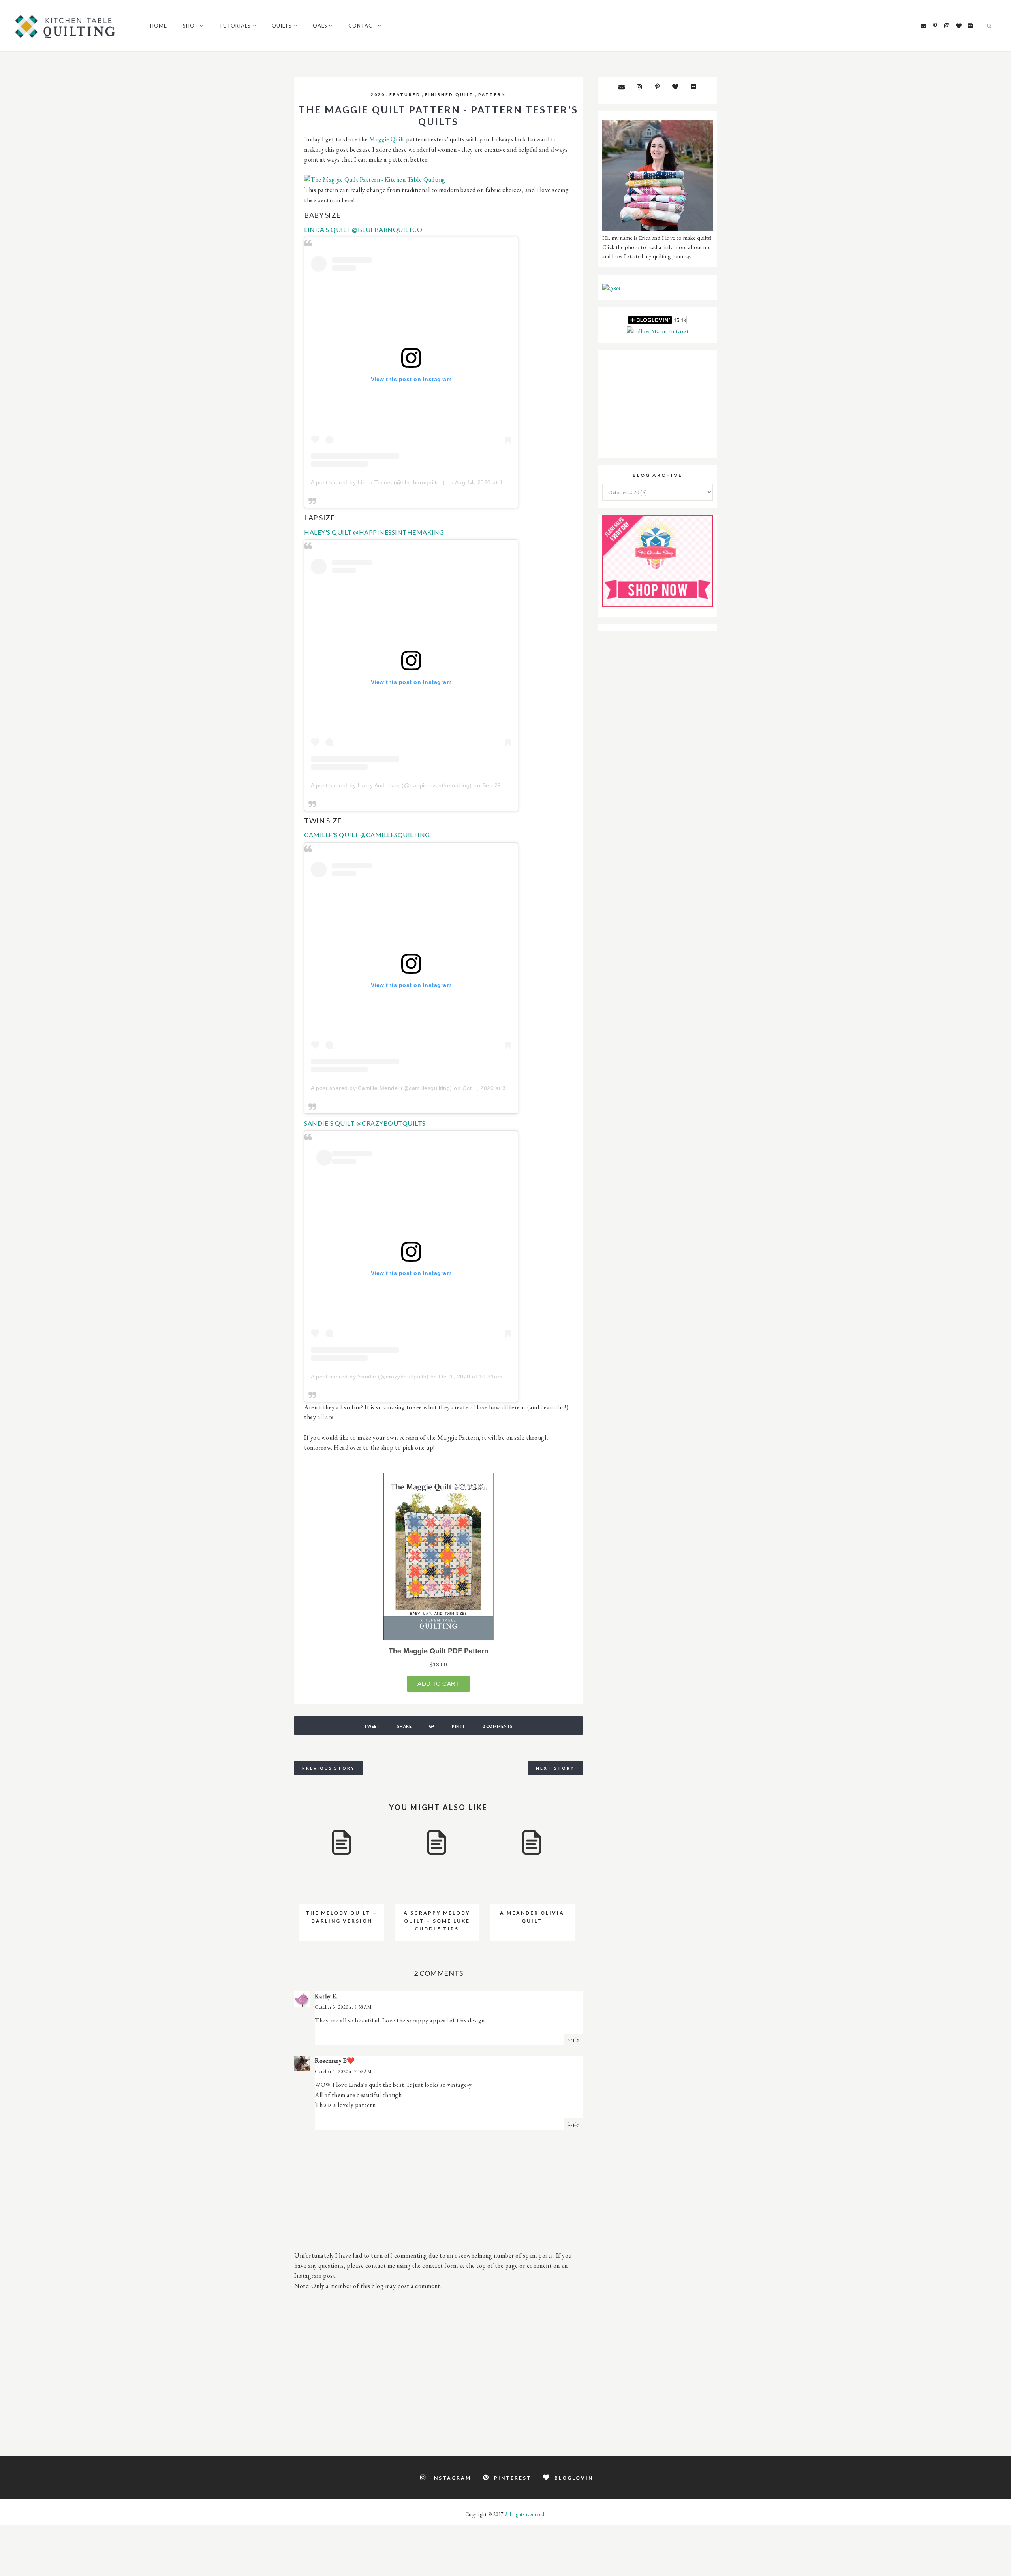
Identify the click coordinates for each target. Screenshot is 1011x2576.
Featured (405, 94)
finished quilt (449, 94)
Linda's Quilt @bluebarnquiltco (363, 229)
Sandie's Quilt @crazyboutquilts (365, 1123)
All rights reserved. (525, 2514)
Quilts (282, 26)
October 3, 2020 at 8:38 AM (343, 2007)
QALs (320, 26)
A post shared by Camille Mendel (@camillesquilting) (381, 1088)
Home (159, 26)
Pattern (492, 94)
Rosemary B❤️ (335, 2061)
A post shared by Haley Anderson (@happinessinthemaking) (391, 785)
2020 (378, 94)
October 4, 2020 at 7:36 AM (343, 2071)
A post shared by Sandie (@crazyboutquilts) (370, 1377)
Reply (573, 2039)
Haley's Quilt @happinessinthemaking (374, 532)
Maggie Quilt (387, 139)
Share (405, 1726)
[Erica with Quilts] (658, 229)
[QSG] (611, 288)
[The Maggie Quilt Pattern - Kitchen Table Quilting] (375, 180)
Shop (191, 26)
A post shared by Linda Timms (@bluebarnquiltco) (378, 482)
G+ (432, 1726)
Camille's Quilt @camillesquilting (367, 835)
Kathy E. (326, 1996)
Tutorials (235, 26)
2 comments (498, 1726)
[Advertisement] (438, 2369)
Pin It (459, 1726)
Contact (362, 26)
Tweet (372, 1726)
